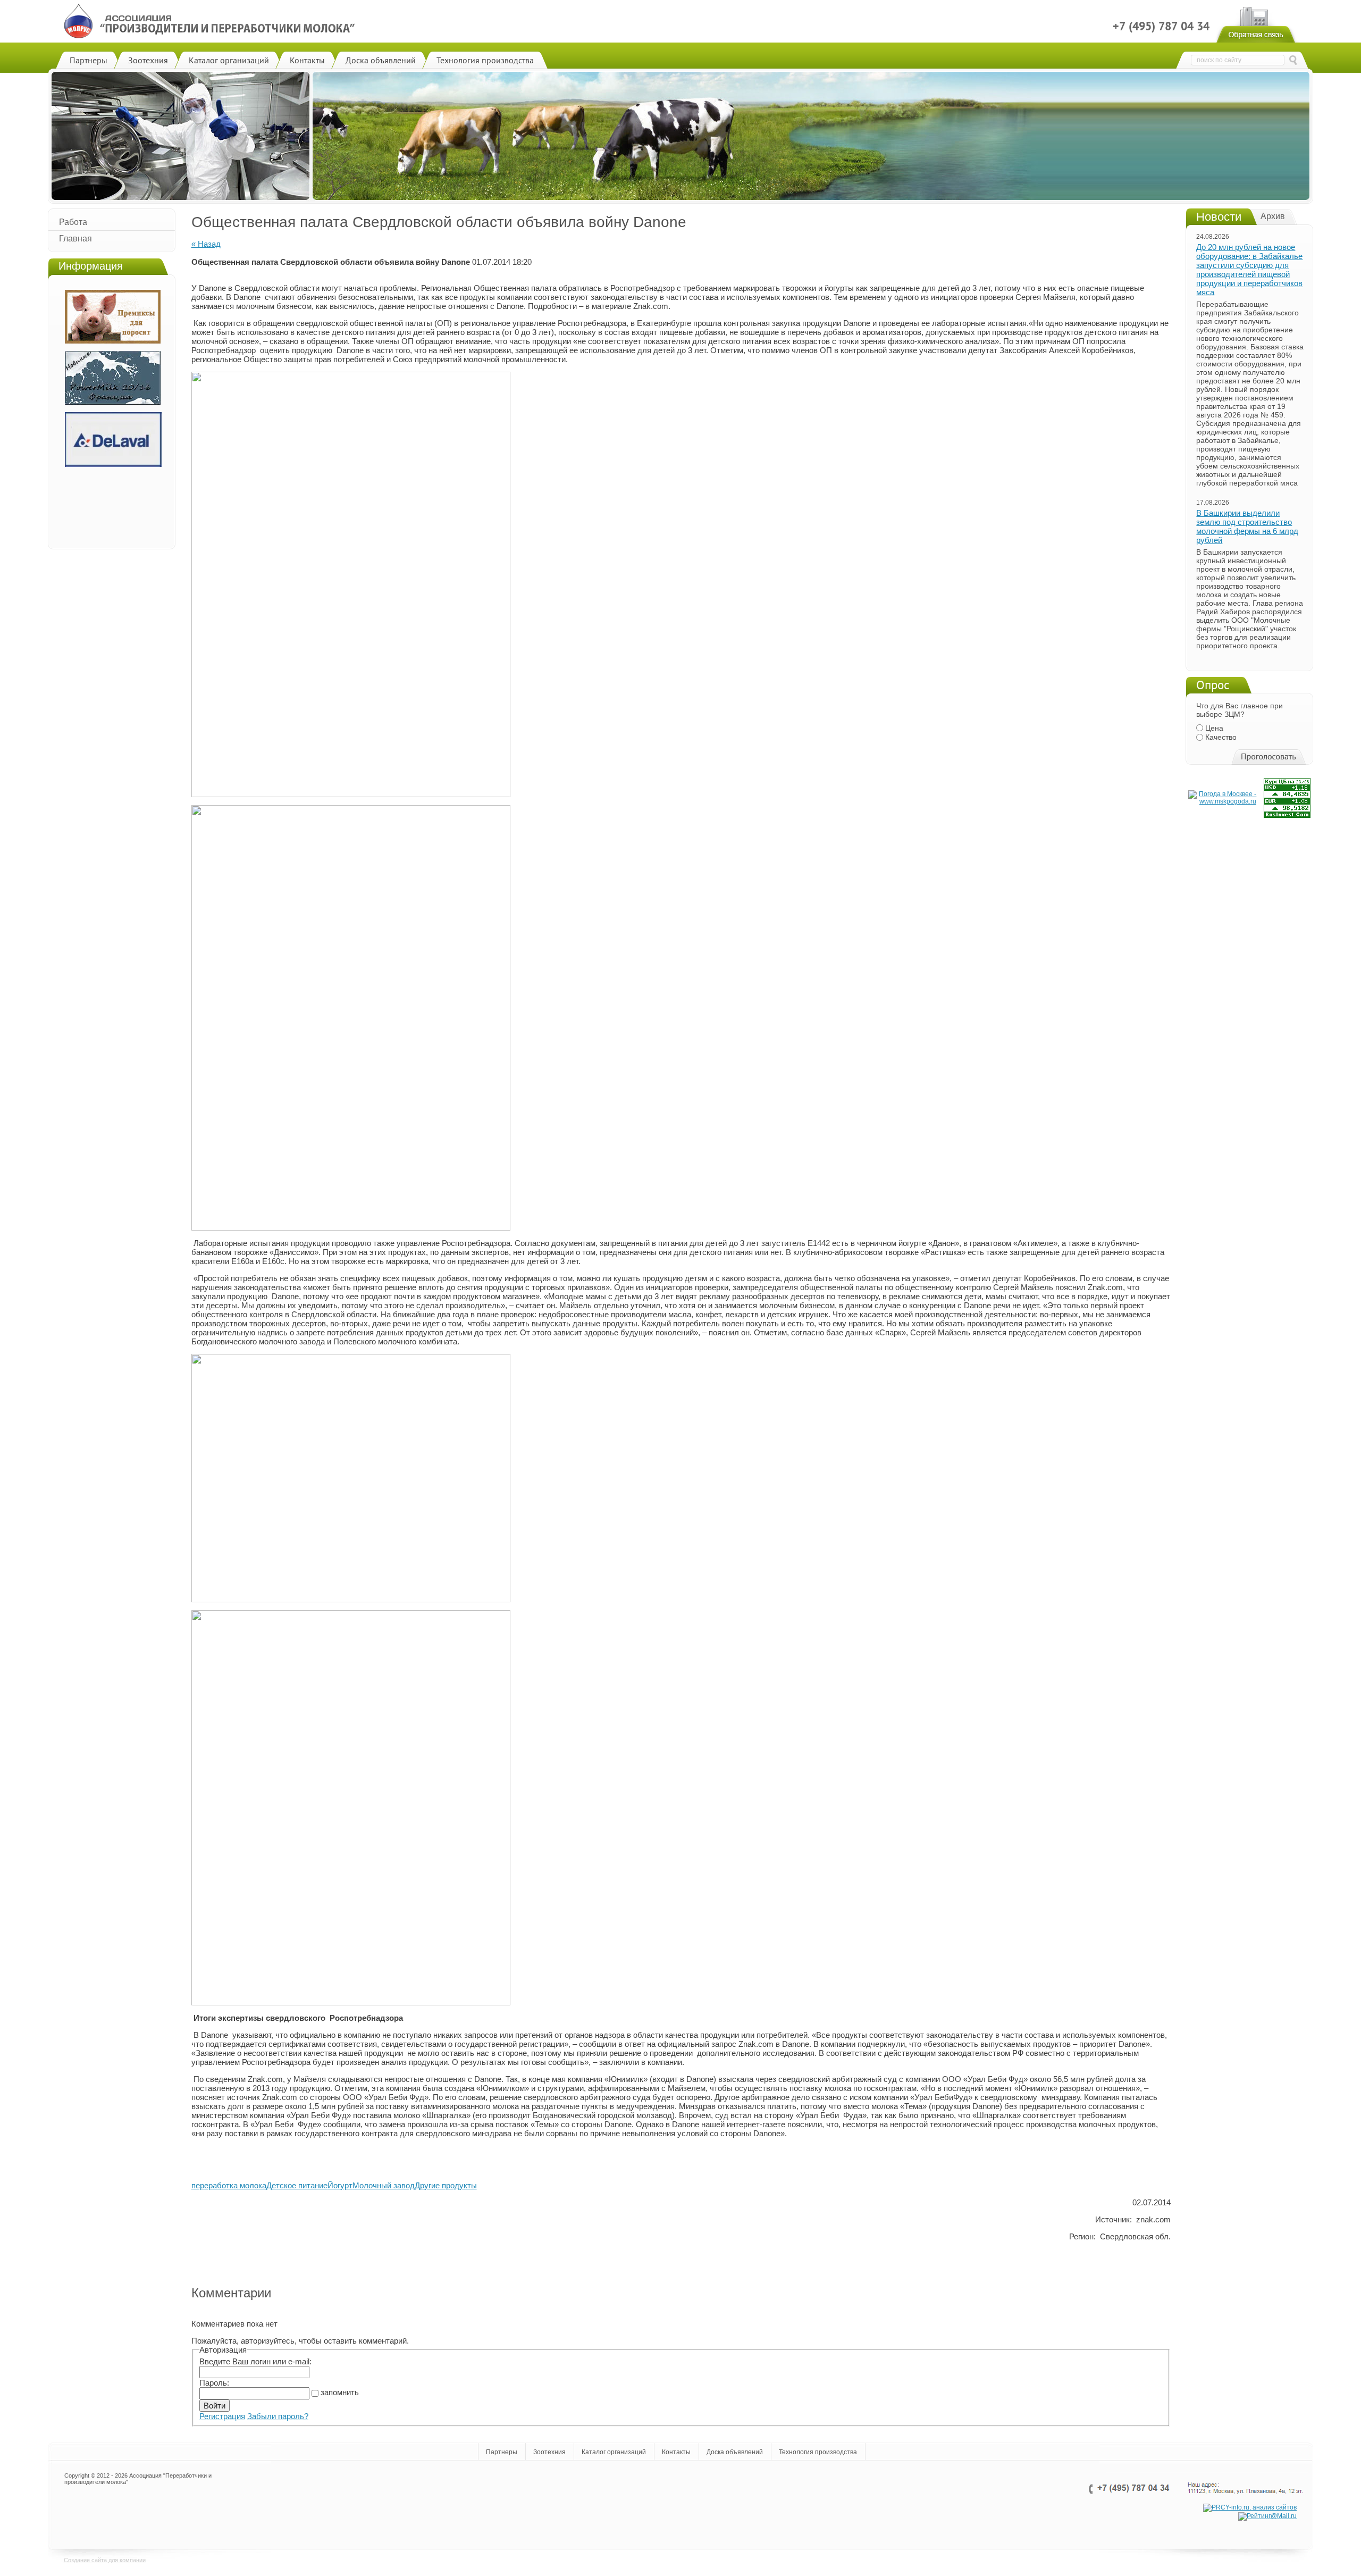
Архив (1273, 216)
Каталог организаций (614, 2452)
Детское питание (297, 2185)
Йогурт (340, 2185)
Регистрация (222, 2416)
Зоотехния (549, 2452)
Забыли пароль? (278, 2416)
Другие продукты (446, 2185)
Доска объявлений (735, 2452)
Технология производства (818, 2452)
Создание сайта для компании (105, 2560)
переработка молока (229, 2185)
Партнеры (502, 2452)
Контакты (676, 2452)
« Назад (206, 244)
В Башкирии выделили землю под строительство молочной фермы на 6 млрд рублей (1247, 526)
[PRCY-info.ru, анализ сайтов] (1250, 2508)
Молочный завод (384, 2185)
